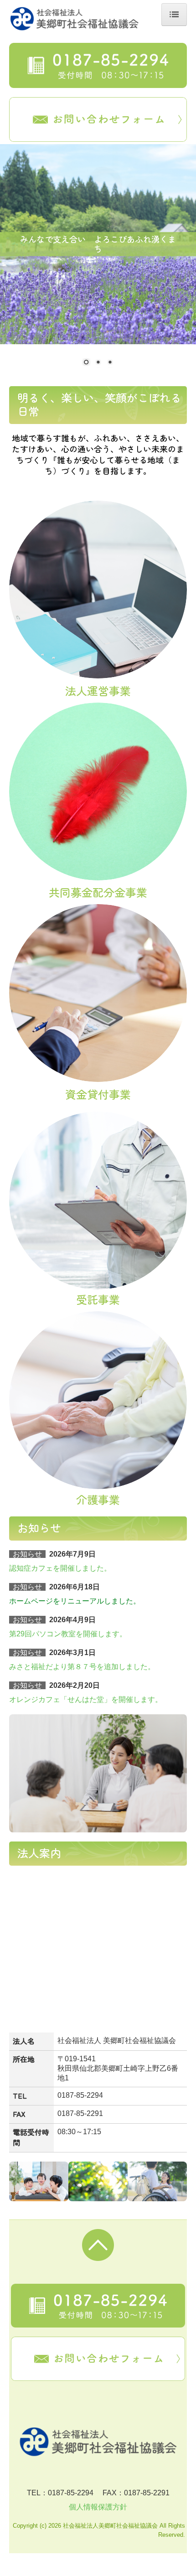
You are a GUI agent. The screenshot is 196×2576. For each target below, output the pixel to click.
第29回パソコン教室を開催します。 (68, 1634)
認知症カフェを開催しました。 (60, 1568)
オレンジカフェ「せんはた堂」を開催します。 (86, 1699)
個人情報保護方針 (98, 2507)
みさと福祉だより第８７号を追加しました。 (82, 1667)
